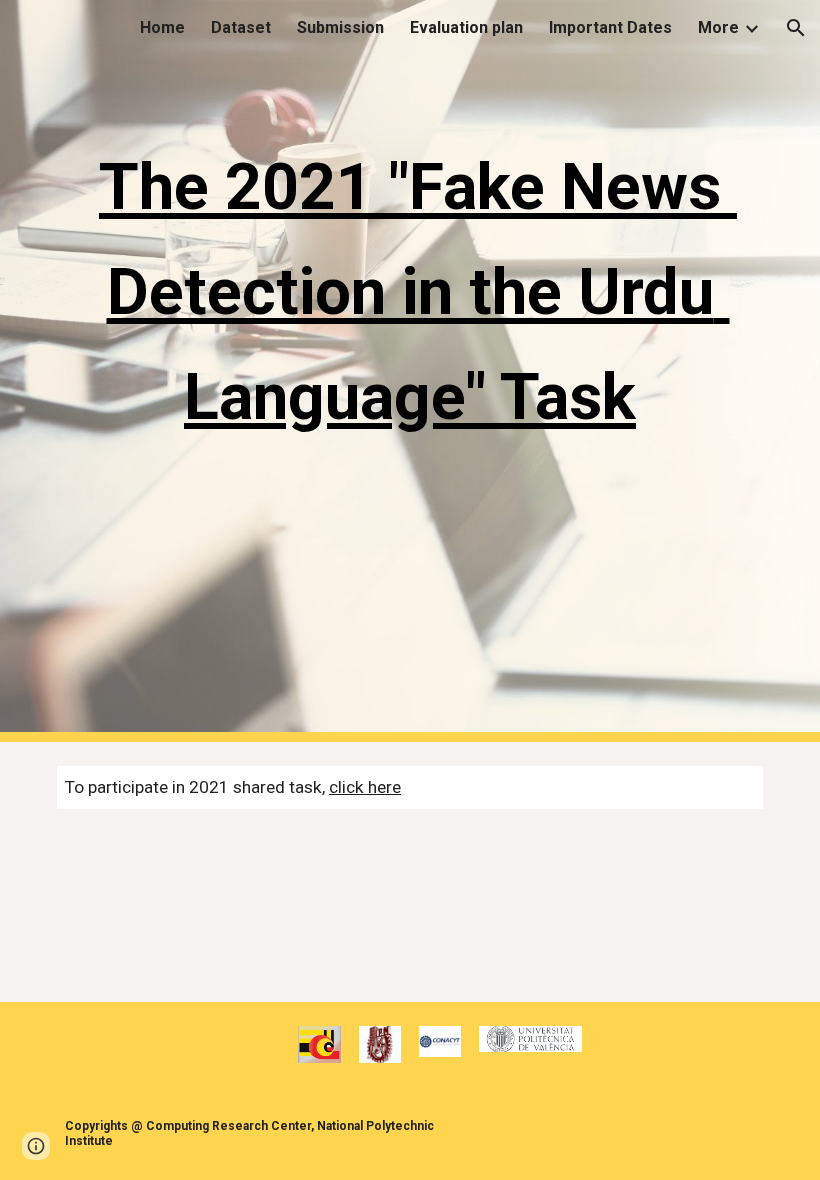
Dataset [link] (241, 27)
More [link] (718, 27)
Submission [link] (340, 27)
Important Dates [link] (610, 27)
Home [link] (162, 27)
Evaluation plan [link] (466, 27)
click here (365, 787)
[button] (796, 28)
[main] (410, 371)
